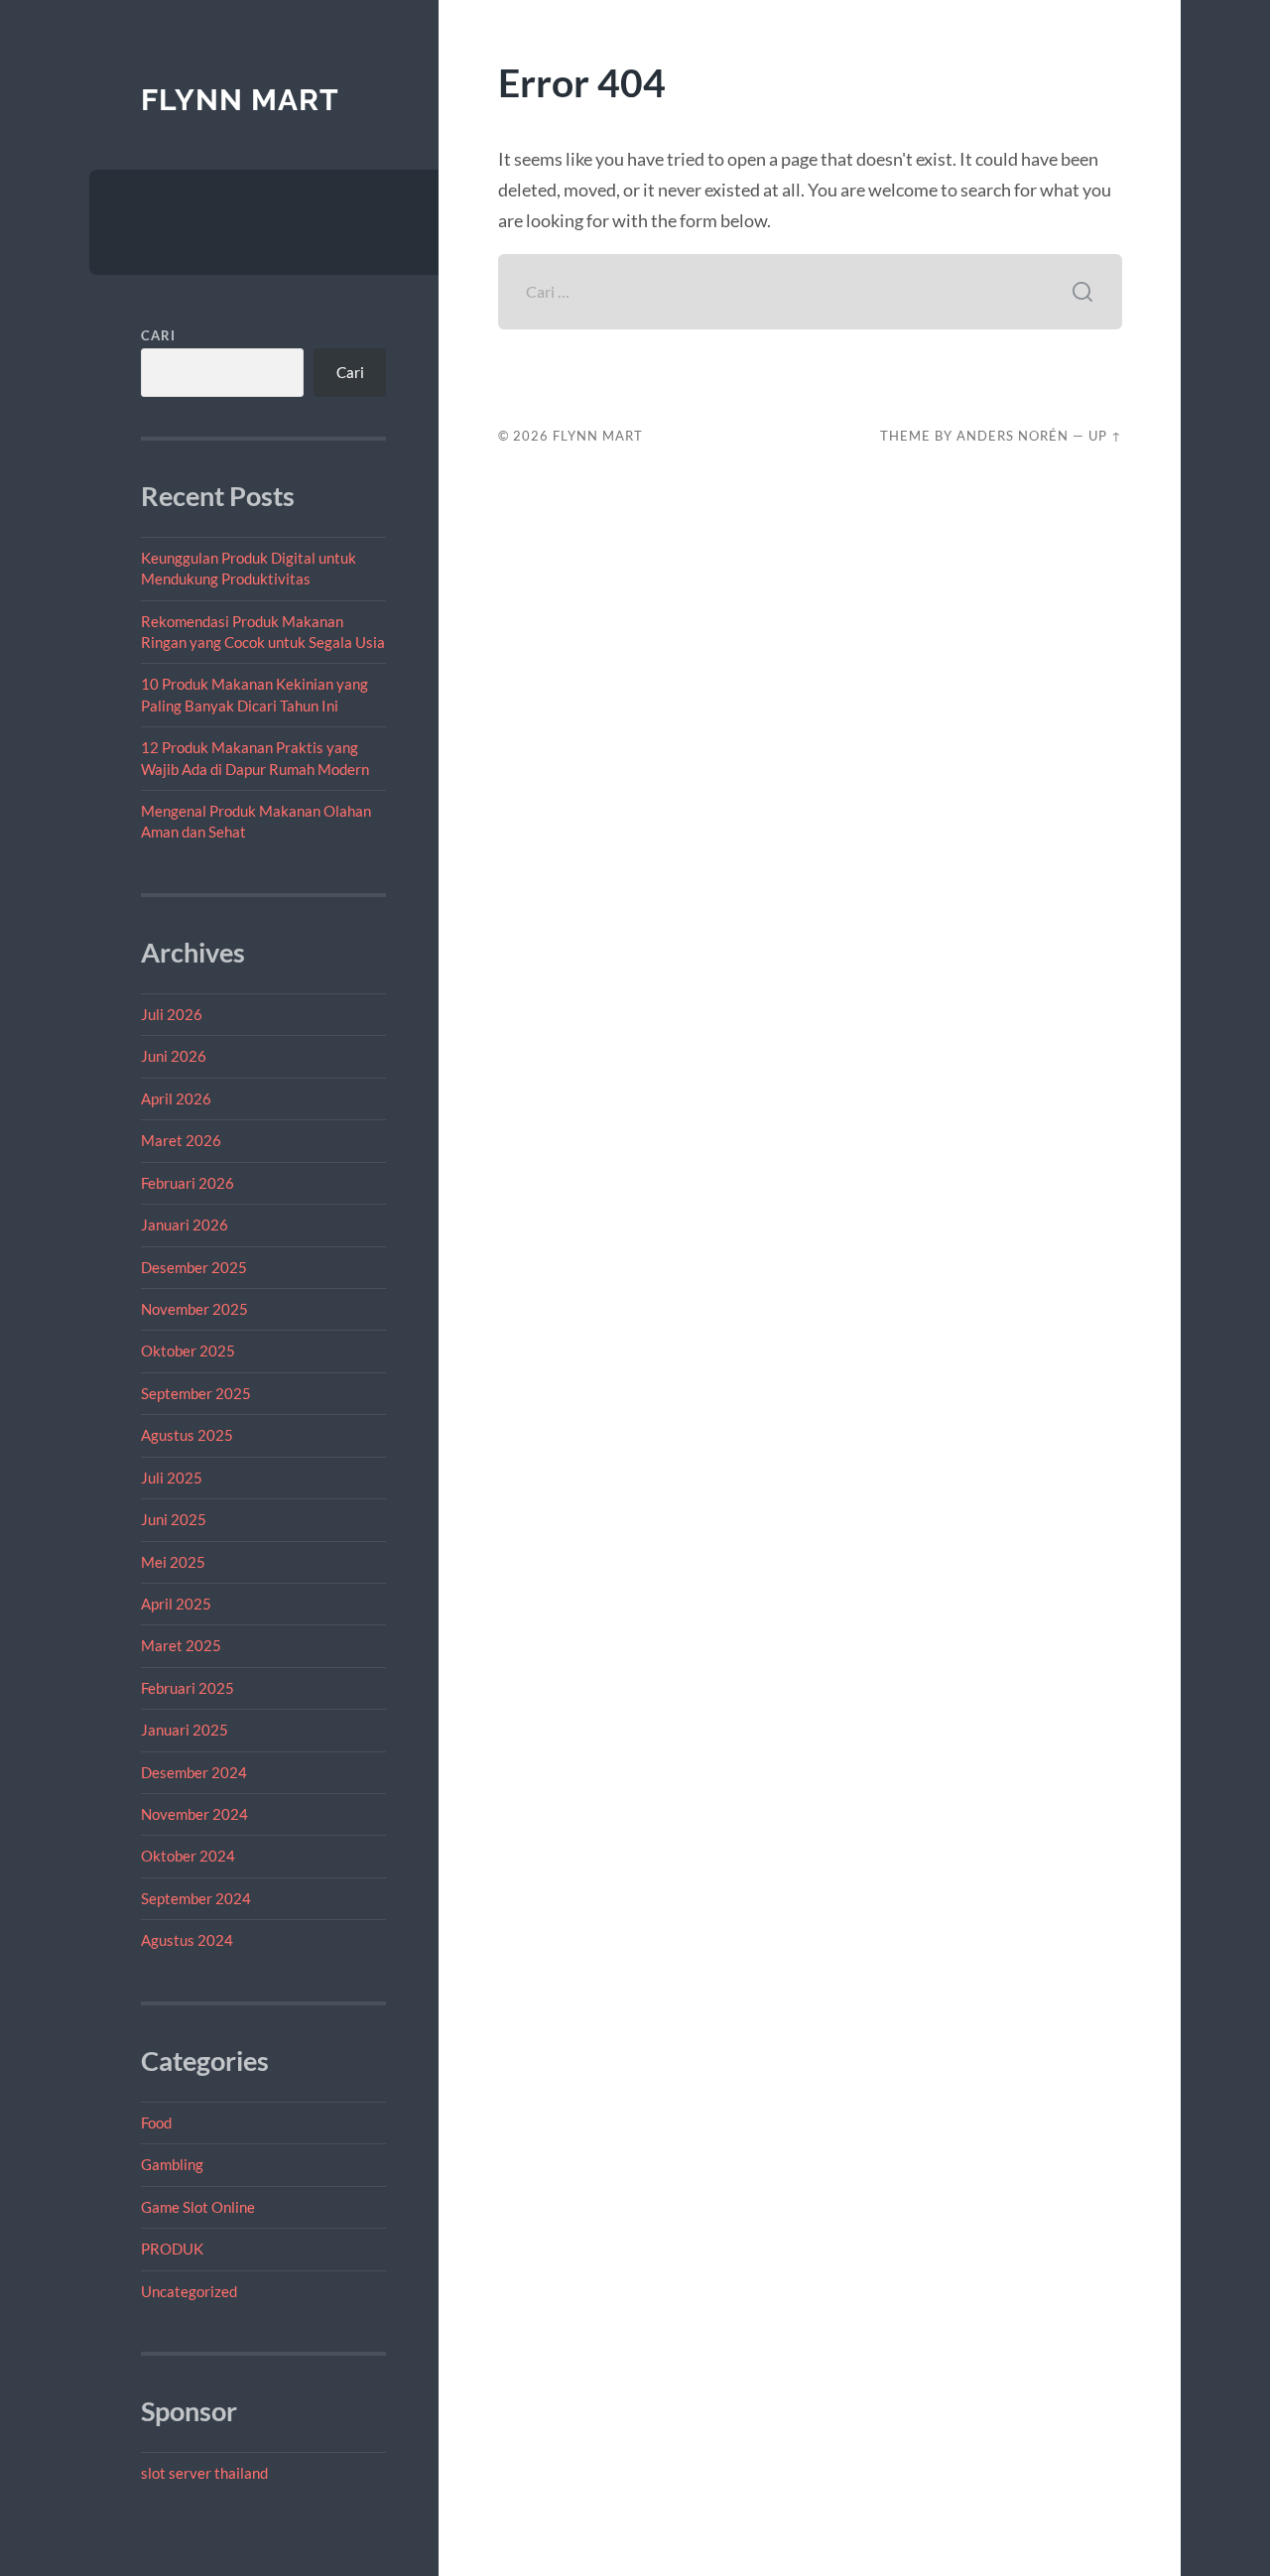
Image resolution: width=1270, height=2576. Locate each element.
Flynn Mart (240, 100)
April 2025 (176, 1604)
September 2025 (196, 1393)
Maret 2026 (181, 1140)
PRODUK (172, 2249)
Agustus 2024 (187, 1940)
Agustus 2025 (187, 1435)
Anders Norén (1013, 436)
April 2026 (176, 1098)
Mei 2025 (173, 1562)
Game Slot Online (198, 2207)
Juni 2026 (174, 1056)
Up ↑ (1105, 436)
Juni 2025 (174, 1519)
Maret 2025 (181, 1645)
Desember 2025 (194, 1267)
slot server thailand (204, 2473)
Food (156, 2123)
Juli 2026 (172, 1014)
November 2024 (194, 1814)
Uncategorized (189, 2291)
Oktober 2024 (188, 1856)
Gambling (172, 2164)
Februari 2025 (188, 1688)
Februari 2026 (188, 1183)
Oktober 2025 (188, 1351)
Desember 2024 (194, 1772)
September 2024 (196, 1898)
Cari (158, 335)
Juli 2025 (172, 1478)
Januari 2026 (185, 1224)
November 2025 (194, 1309)
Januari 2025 (185, 1730)
